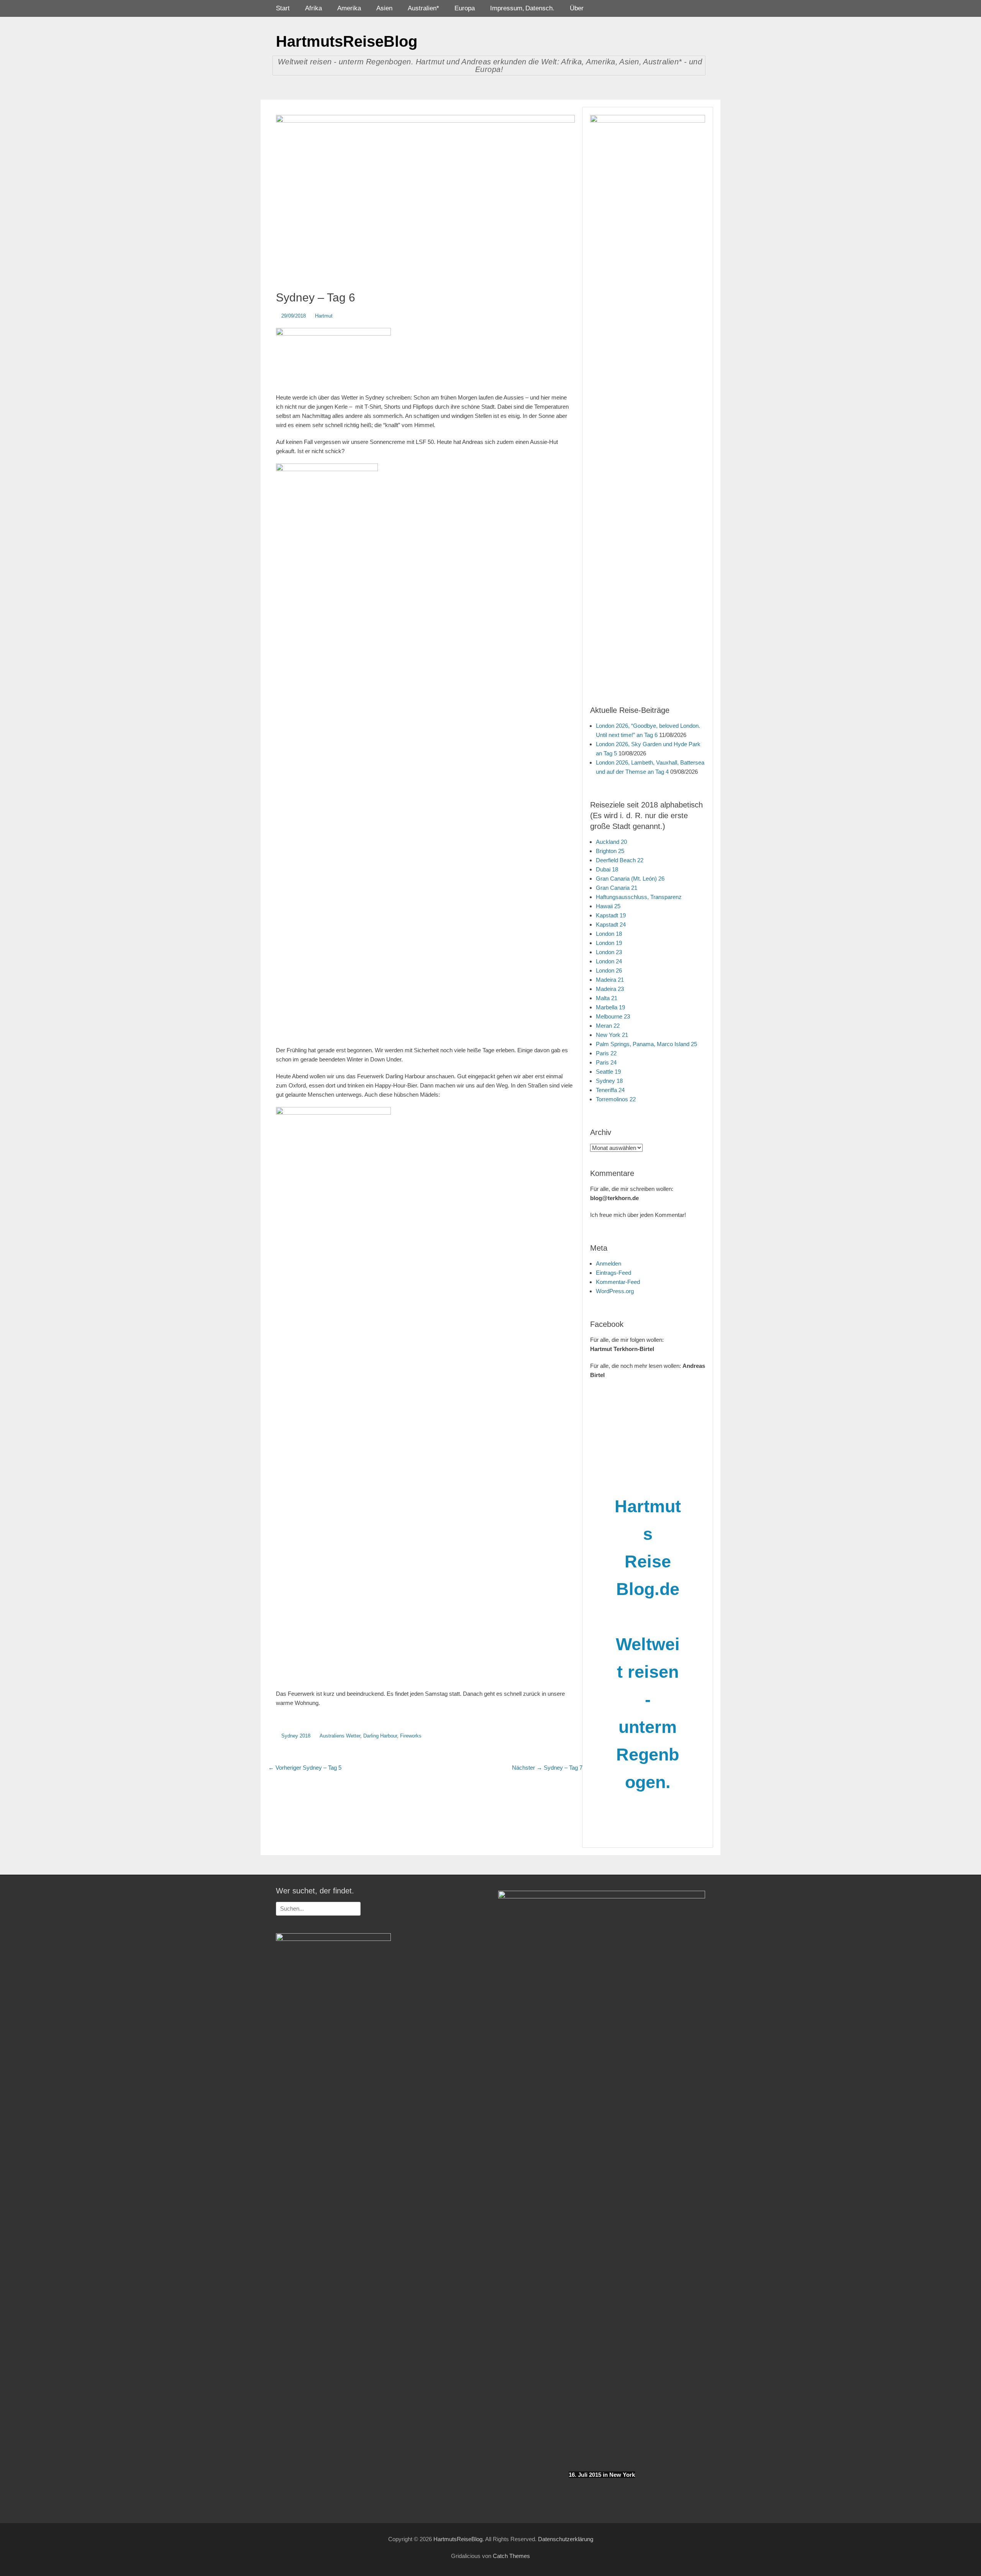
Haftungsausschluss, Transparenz (639, 897)
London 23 (609, 952)
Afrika (313, 8)
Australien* (423, 8)
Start (283, 8)
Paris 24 (606, 1062)
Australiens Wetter (340, 1736)
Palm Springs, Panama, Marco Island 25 (646, 1044)
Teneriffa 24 (610, 1090)
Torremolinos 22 (616, 1099)
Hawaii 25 (608, 906)
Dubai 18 (607, 869)
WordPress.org (615, 1291)
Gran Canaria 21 (617, 888)
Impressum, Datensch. (522, 8)
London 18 (609, 934)
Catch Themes (511, 2556)
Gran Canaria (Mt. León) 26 (630, 879)
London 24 (609, 961)
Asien (384, 8)
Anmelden (609, 1263)
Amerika (349, 8)
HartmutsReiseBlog (347, 41)
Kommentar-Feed (618, 1282)
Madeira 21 (610, 980)
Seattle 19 (608, 1072)
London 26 (609, 970)
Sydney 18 (609, 1081)
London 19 (609, 943)
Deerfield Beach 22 (620, 860)
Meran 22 (608, 1026)
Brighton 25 (610, 851)
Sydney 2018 (296, 1736)
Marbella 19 (610, 1007)
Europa (465, 8)
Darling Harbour (380, 1736)
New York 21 (612, 1035)
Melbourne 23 (613, 1016)
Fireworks (411, 1736)
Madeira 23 (610, 989)
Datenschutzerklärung (566, 2539)
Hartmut (324, 316)
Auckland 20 (611, 842)
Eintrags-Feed (614, 1273)
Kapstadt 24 (611, 924)
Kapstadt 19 (611, 915)
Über (577, 8)
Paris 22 (606, 1053)
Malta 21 (607, 998)
